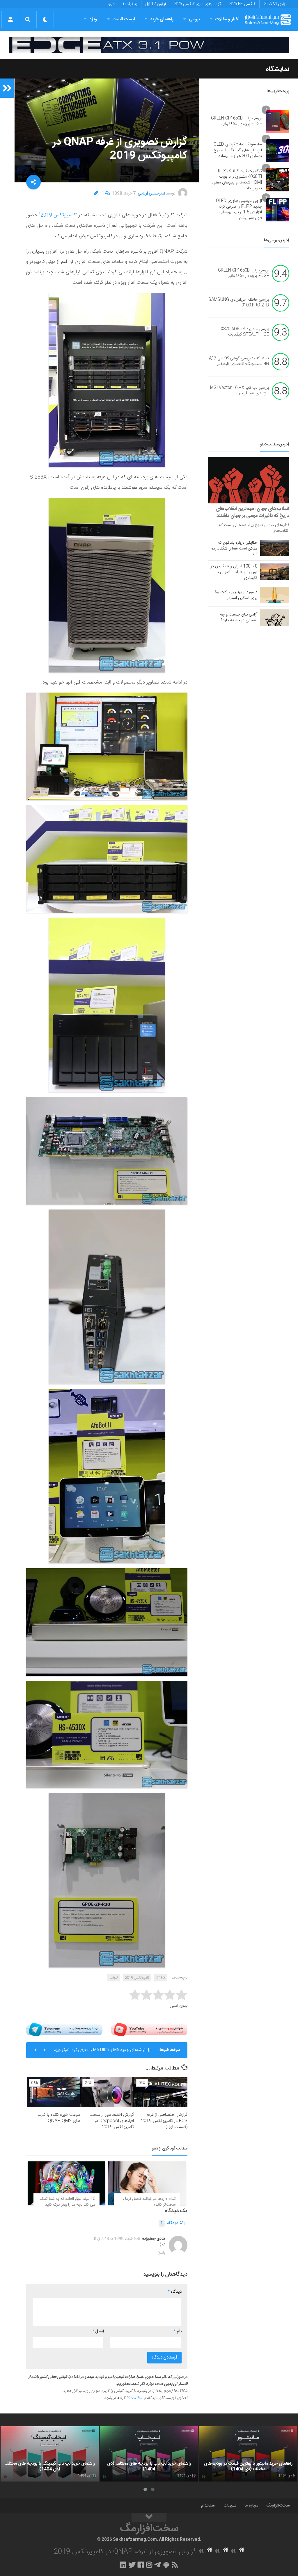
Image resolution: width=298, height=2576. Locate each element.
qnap (161, 1978)
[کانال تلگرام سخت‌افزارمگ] (158, 2565)
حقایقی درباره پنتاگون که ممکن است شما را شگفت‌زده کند (234, 549)
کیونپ (114, 1978)
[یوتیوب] (149, 2030)
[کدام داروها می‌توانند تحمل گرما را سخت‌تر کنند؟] (147, 2183)
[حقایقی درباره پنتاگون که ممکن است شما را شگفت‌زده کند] (275, 548)
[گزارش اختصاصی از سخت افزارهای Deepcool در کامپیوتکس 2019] (107, 2092)
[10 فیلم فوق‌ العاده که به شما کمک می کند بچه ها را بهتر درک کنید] (66, 2183)
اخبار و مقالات (227, 19)
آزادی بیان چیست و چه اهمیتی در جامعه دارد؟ (239, 618)
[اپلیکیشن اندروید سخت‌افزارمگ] (166, 2565)
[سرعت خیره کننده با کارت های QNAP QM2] (53, 2092)
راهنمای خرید (162, 19)
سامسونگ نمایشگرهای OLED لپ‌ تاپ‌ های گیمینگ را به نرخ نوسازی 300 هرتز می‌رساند (238, 150)
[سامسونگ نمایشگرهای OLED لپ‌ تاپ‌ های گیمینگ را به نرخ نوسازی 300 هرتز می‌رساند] (278, 151)
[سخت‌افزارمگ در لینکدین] (123, 2565)
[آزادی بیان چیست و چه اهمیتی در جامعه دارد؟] (275, 618)
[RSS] (175, 2565)
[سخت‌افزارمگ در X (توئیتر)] (132, 2565)
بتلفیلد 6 (130, 4)
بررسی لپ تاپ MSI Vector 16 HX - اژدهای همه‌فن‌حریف (240, 391)
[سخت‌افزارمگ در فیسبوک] (141, 2565)
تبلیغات (230, 2505)
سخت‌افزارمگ (278, 2505)
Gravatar (134, 2398)
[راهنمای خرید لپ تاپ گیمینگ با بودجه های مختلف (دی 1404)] (50, 2454)
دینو (111, 4)
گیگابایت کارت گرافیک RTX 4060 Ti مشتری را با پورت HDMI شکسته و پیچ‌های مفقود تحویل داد (237, 180)
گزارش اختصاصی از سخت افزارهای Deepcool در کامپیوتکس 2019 (112, 2121)
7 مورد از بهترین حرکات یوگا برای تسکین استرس (235, 595)
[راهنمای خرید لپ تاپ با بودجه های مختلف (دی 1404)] (149, 2454)
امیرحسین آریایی (151, 194)
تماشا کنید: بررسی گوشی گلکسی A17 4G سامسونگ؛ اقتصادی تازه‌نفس (239, 361)
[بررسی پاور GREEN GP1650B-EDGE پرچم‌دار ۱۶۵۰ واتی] (278, 122)
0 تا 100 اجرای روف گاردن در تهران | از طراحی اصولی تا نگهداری (234, 572)
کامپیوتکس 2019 (137, 1978)
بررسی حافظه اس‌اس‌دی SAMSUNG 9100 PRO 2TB (239, 303)
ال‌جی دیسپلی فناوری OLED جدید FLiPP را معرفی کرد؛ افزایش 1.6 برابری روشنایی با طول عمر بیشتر (239, 209)
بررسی (194, 19)
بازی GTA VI (274, 4)
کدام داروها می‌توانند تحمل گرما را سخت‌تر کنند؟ (149, 2202)
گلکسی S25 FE (242, 4)
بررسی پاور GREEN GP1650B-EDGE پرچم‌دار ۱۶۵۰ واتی (236, 121)
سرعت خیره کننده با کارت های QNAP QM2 (59, 2118)
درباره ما (251, 2505)
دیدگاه (169, 2223)
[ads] (149, 45)
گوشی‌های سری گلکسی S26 (198, 4)
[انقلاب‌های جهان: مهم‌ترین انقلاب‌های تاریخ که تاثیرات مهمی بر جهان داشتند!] (249, 480)
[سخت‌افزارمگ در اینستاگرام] (149, 2565)
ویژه (93, 19)
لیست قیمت (124, 19)
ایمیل (98, 2331)
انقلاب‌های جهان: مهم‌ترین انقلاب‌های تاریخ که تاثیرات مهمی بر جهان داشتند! (252, 512)
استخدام (208, 2505)
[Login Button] (10, 19)
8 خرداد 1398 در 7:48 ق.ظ (115, 2239)
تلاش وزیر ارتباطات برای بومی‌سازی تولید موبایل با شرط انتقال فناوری (107, 2052)
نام (178, 2331)
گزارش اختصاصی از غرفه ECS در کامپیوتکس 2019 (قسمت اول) (164, 2121)
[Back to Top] (149, 2518)
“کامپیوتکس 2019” (57, 215)
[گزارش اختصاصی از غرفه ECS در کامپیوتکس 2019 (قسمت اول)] (161, 2092)
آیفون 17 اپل (156, 4)
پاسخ (162, 2253)
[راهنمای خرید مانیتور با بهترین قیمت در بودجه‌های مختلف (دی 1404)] (248, 2454)
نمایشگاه (277, 69)
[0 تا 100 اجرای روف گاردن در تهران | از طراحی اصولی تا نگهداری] (275, 572)
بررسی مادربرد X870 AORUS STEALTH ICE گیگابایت (245, 332)
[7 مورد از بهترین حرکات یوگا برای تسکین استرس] (275, 595)
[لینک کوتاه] (96, 194)
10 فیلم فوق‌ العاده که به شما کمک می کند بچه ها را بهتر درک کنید (68, 2202)
